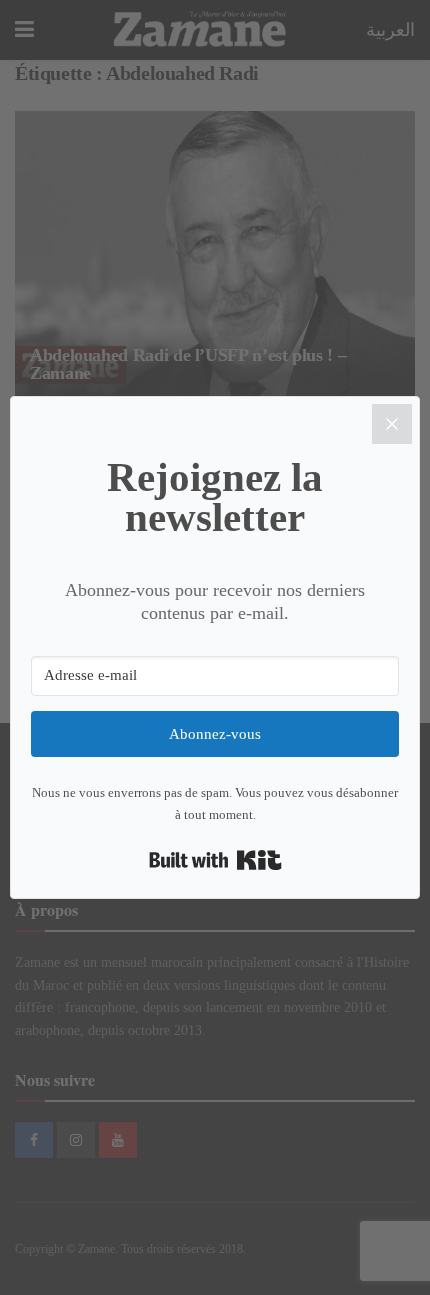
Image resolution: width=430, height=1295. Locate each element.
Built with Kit (215, 860)
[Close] (392, 424)
